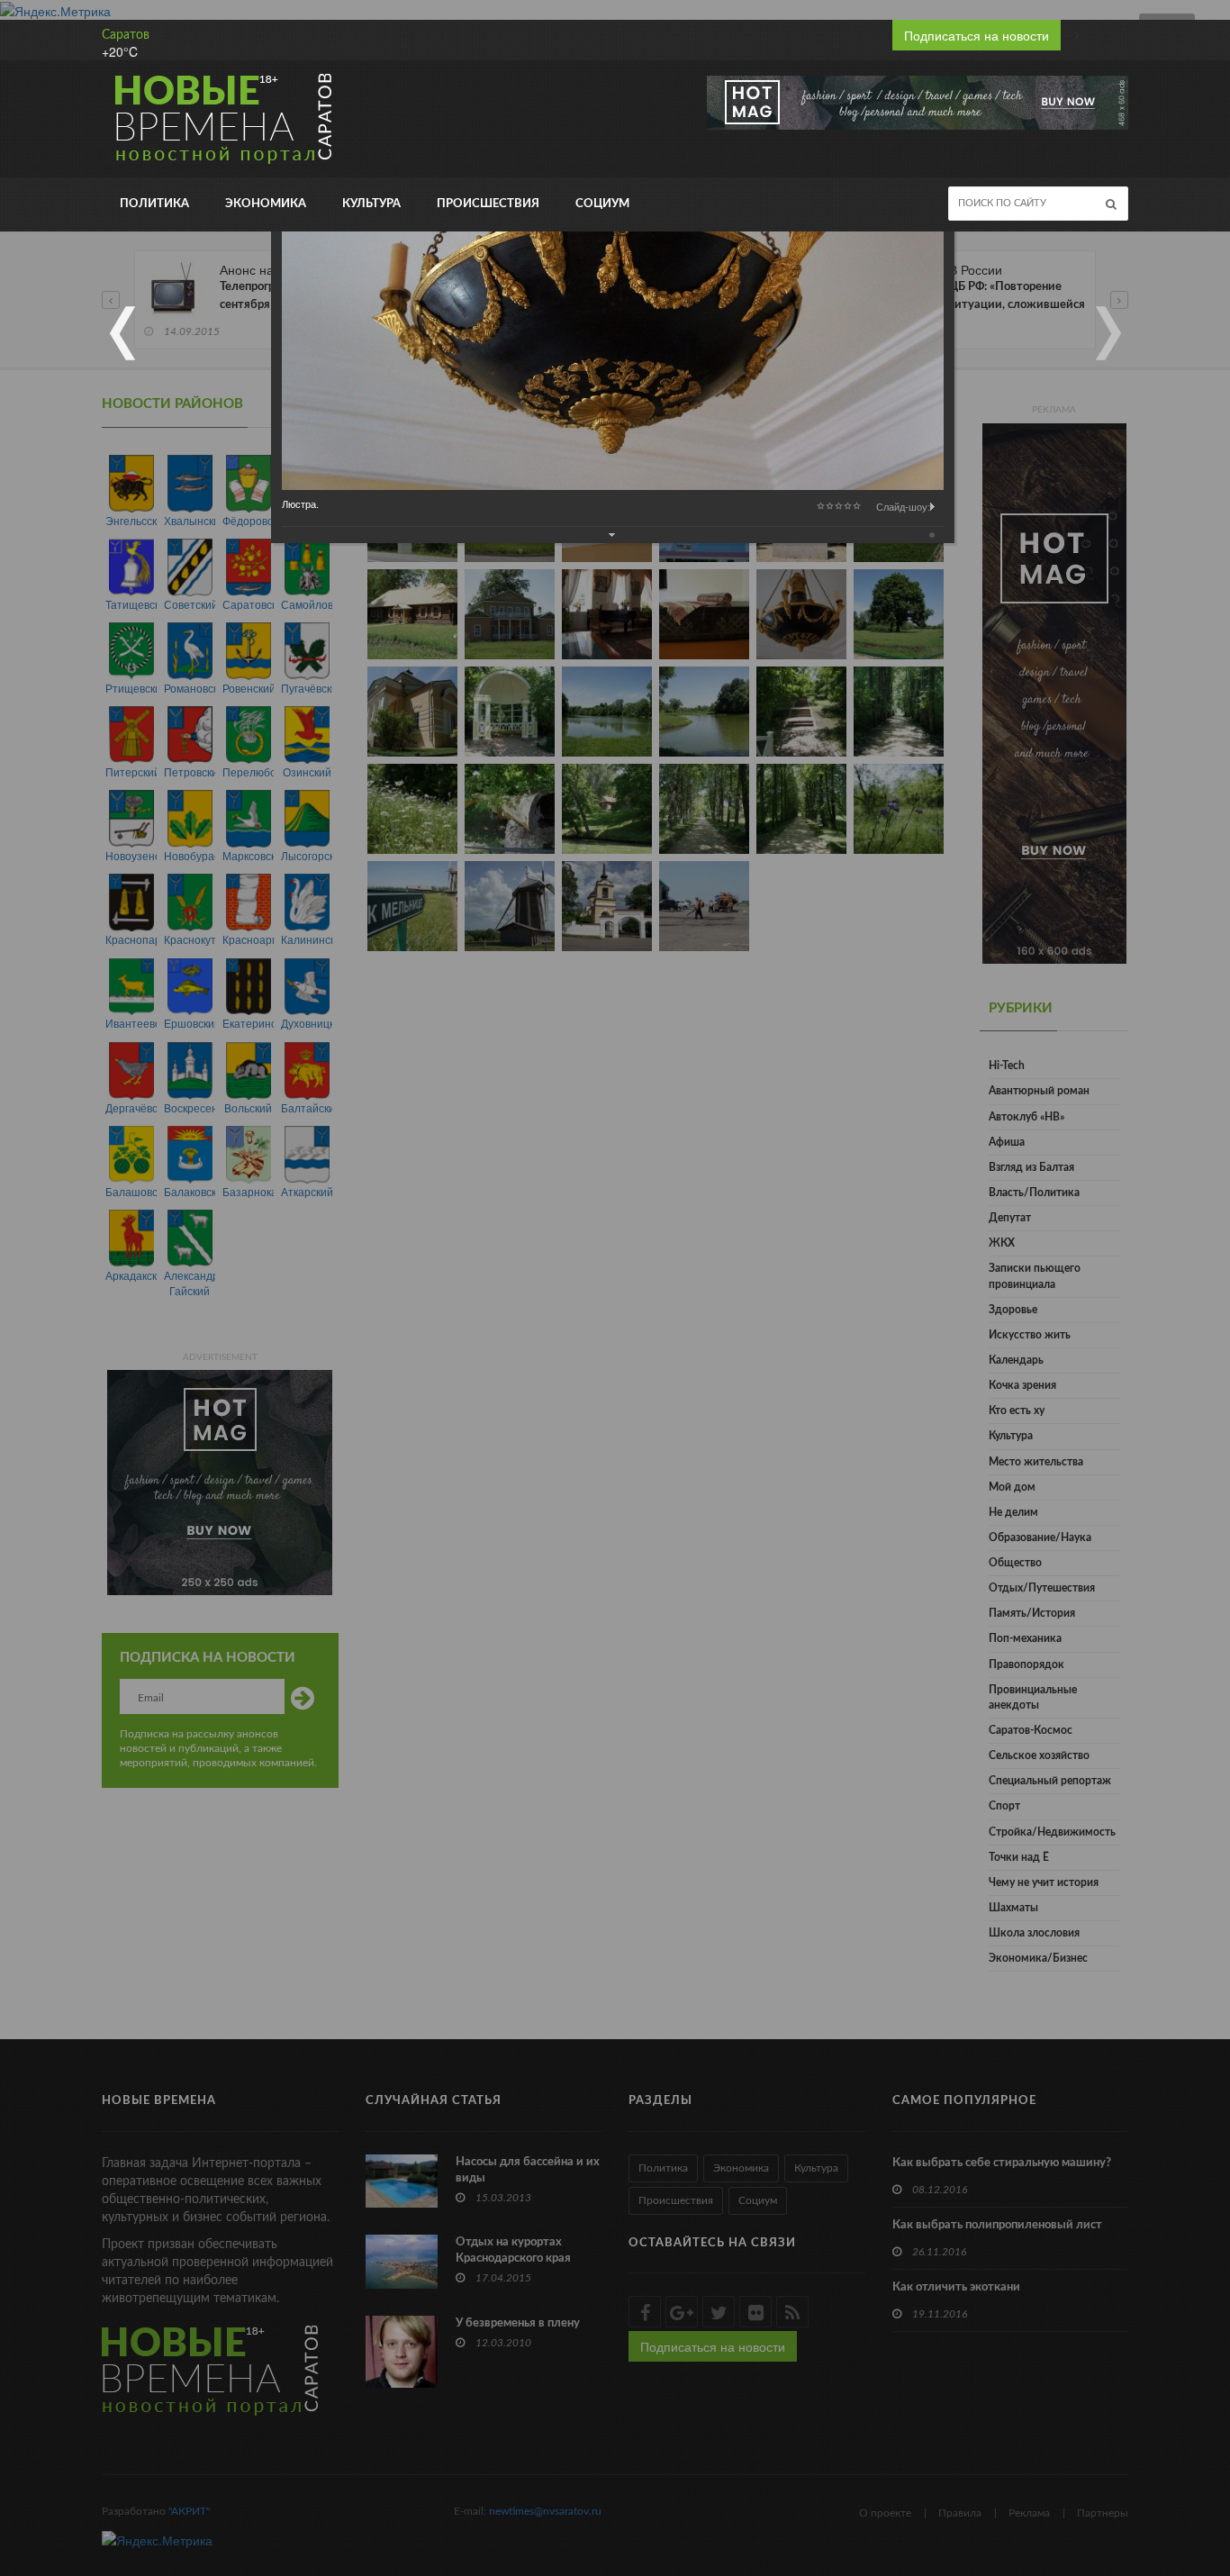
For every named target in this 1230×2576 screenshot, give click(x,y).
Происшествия (488, 204)
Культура (371, 204)
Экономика (266, 204)
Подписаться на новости (977, 35)
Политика (154, 204)
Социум (602, 204)
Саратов (126, 35)
